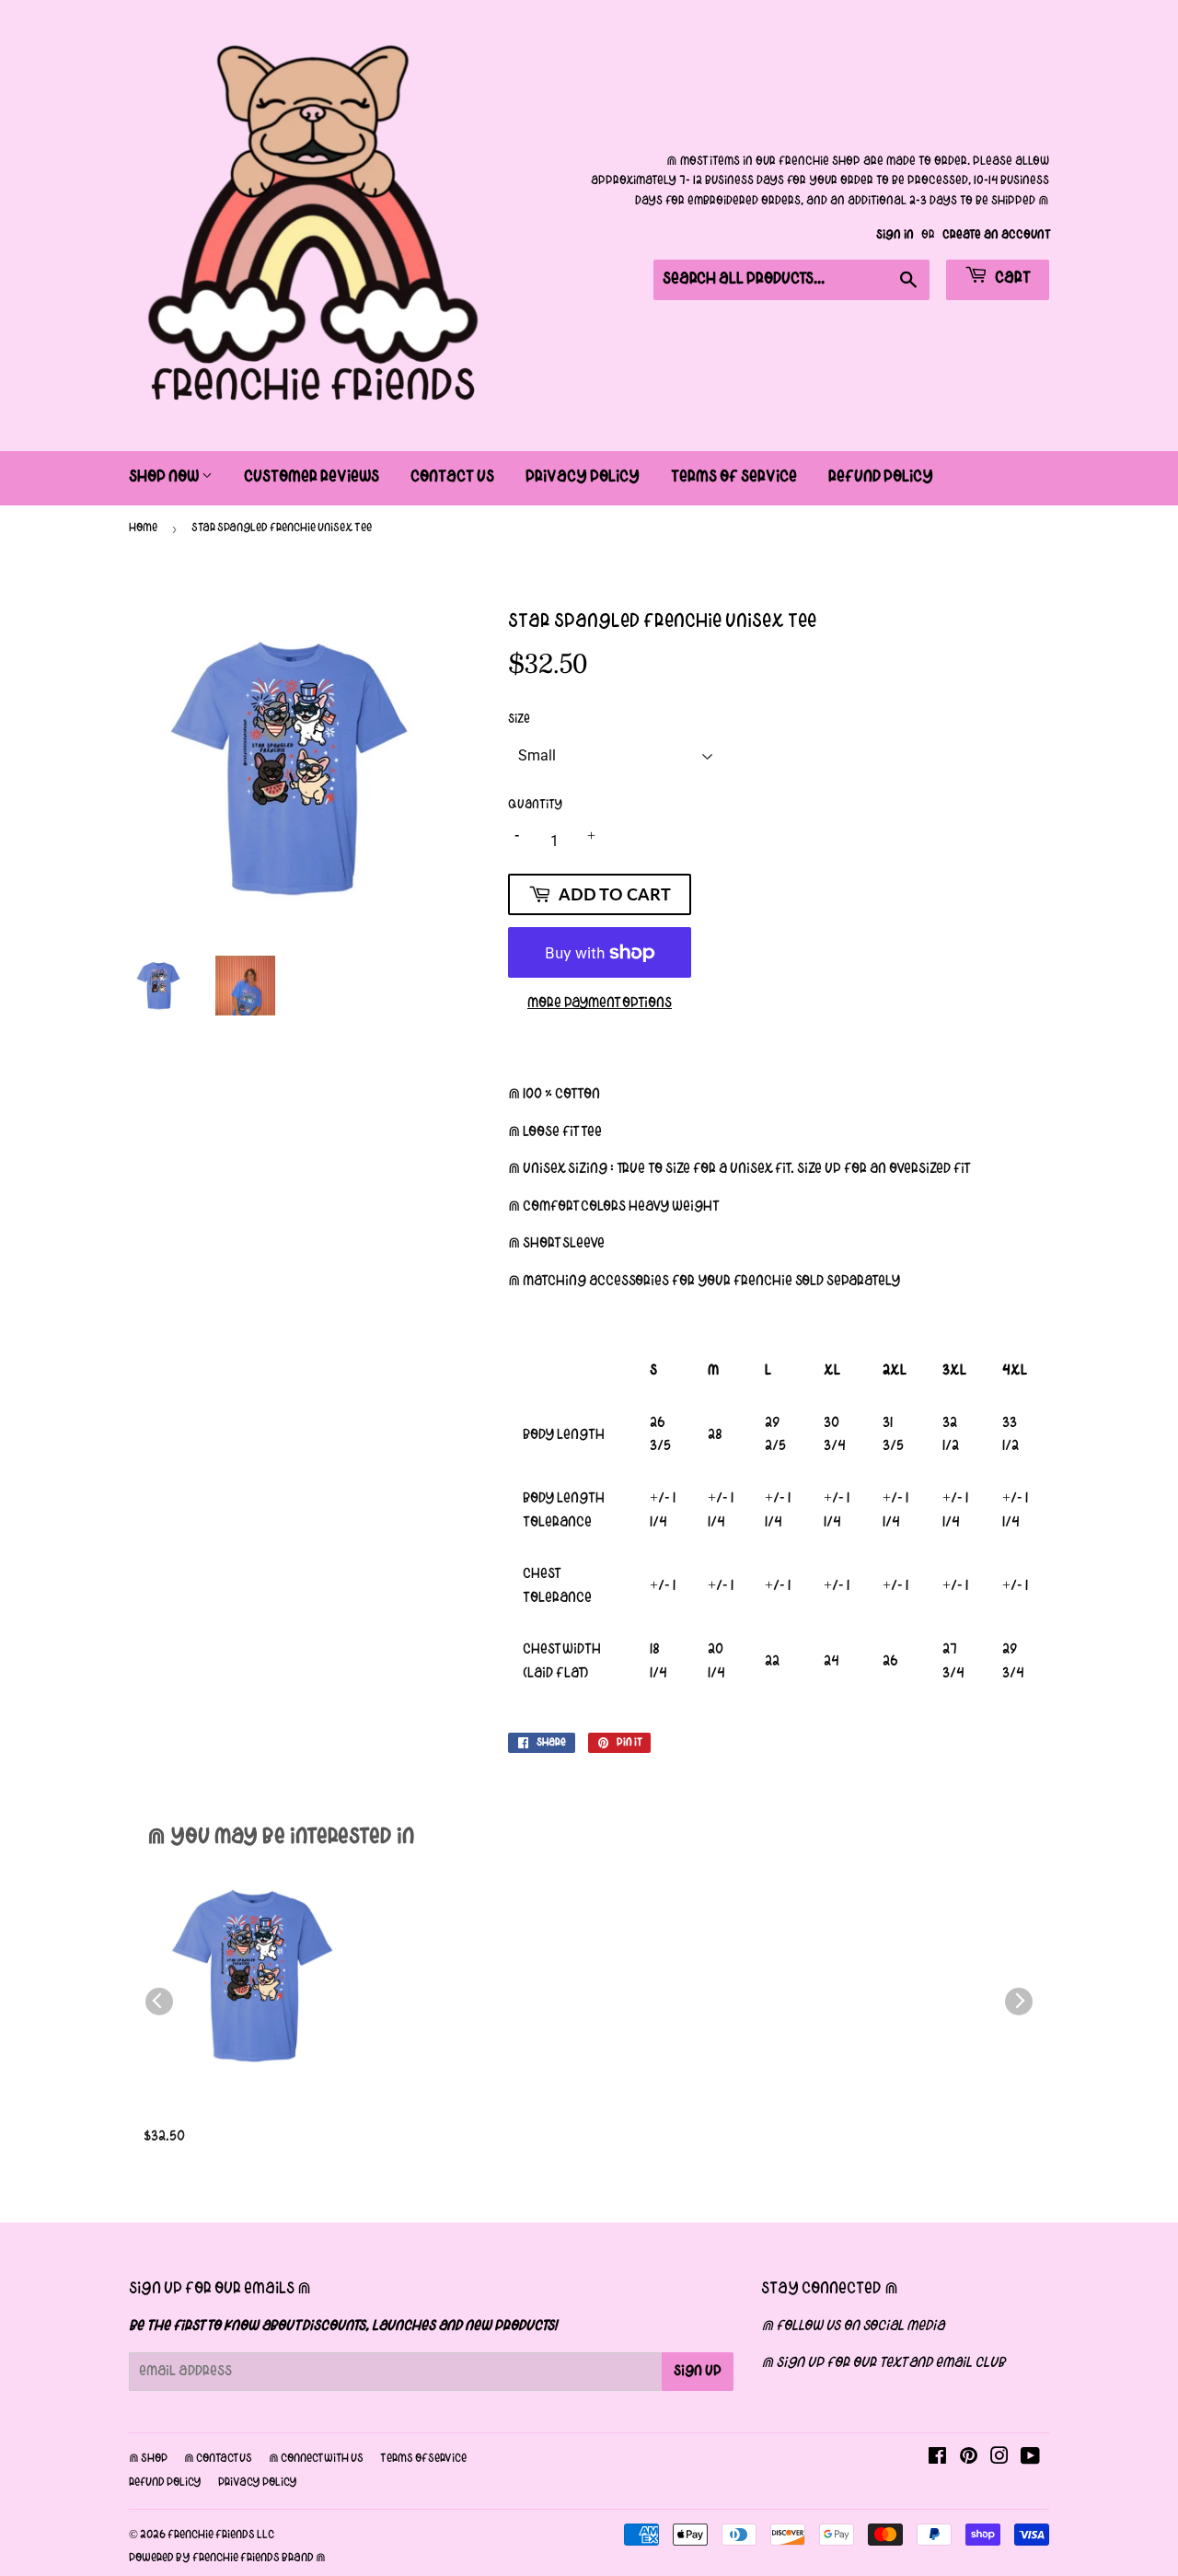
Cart (1011, 278)
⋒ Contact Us (218, 2459)
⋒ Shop (148, 2459)
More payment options (600, 1004)
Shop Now (165, 477)
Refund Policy (881, 477)
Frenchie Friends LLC (221, 2535)
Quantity (535, 805)
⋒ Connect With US (316, 2459)
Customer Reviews (312, 477)
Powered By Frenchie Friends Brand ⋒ (227, 2559)
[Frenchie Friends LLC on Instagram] (999, 2459)
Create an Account (996, 235)
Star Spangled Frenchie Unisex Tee (231, 2116)
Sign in (895, 235)
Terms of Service (734, 477)
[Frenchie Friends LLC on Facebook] (937, 2459)
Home (143, 528)
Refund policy (165, 2483)
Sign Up (698, 2372)
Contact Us (452, 477)
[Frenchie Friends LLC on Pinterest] (969, 2459)
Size (519, 719)
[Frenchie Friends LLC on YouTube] (1030, 2459)
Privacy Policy (583, 477)
